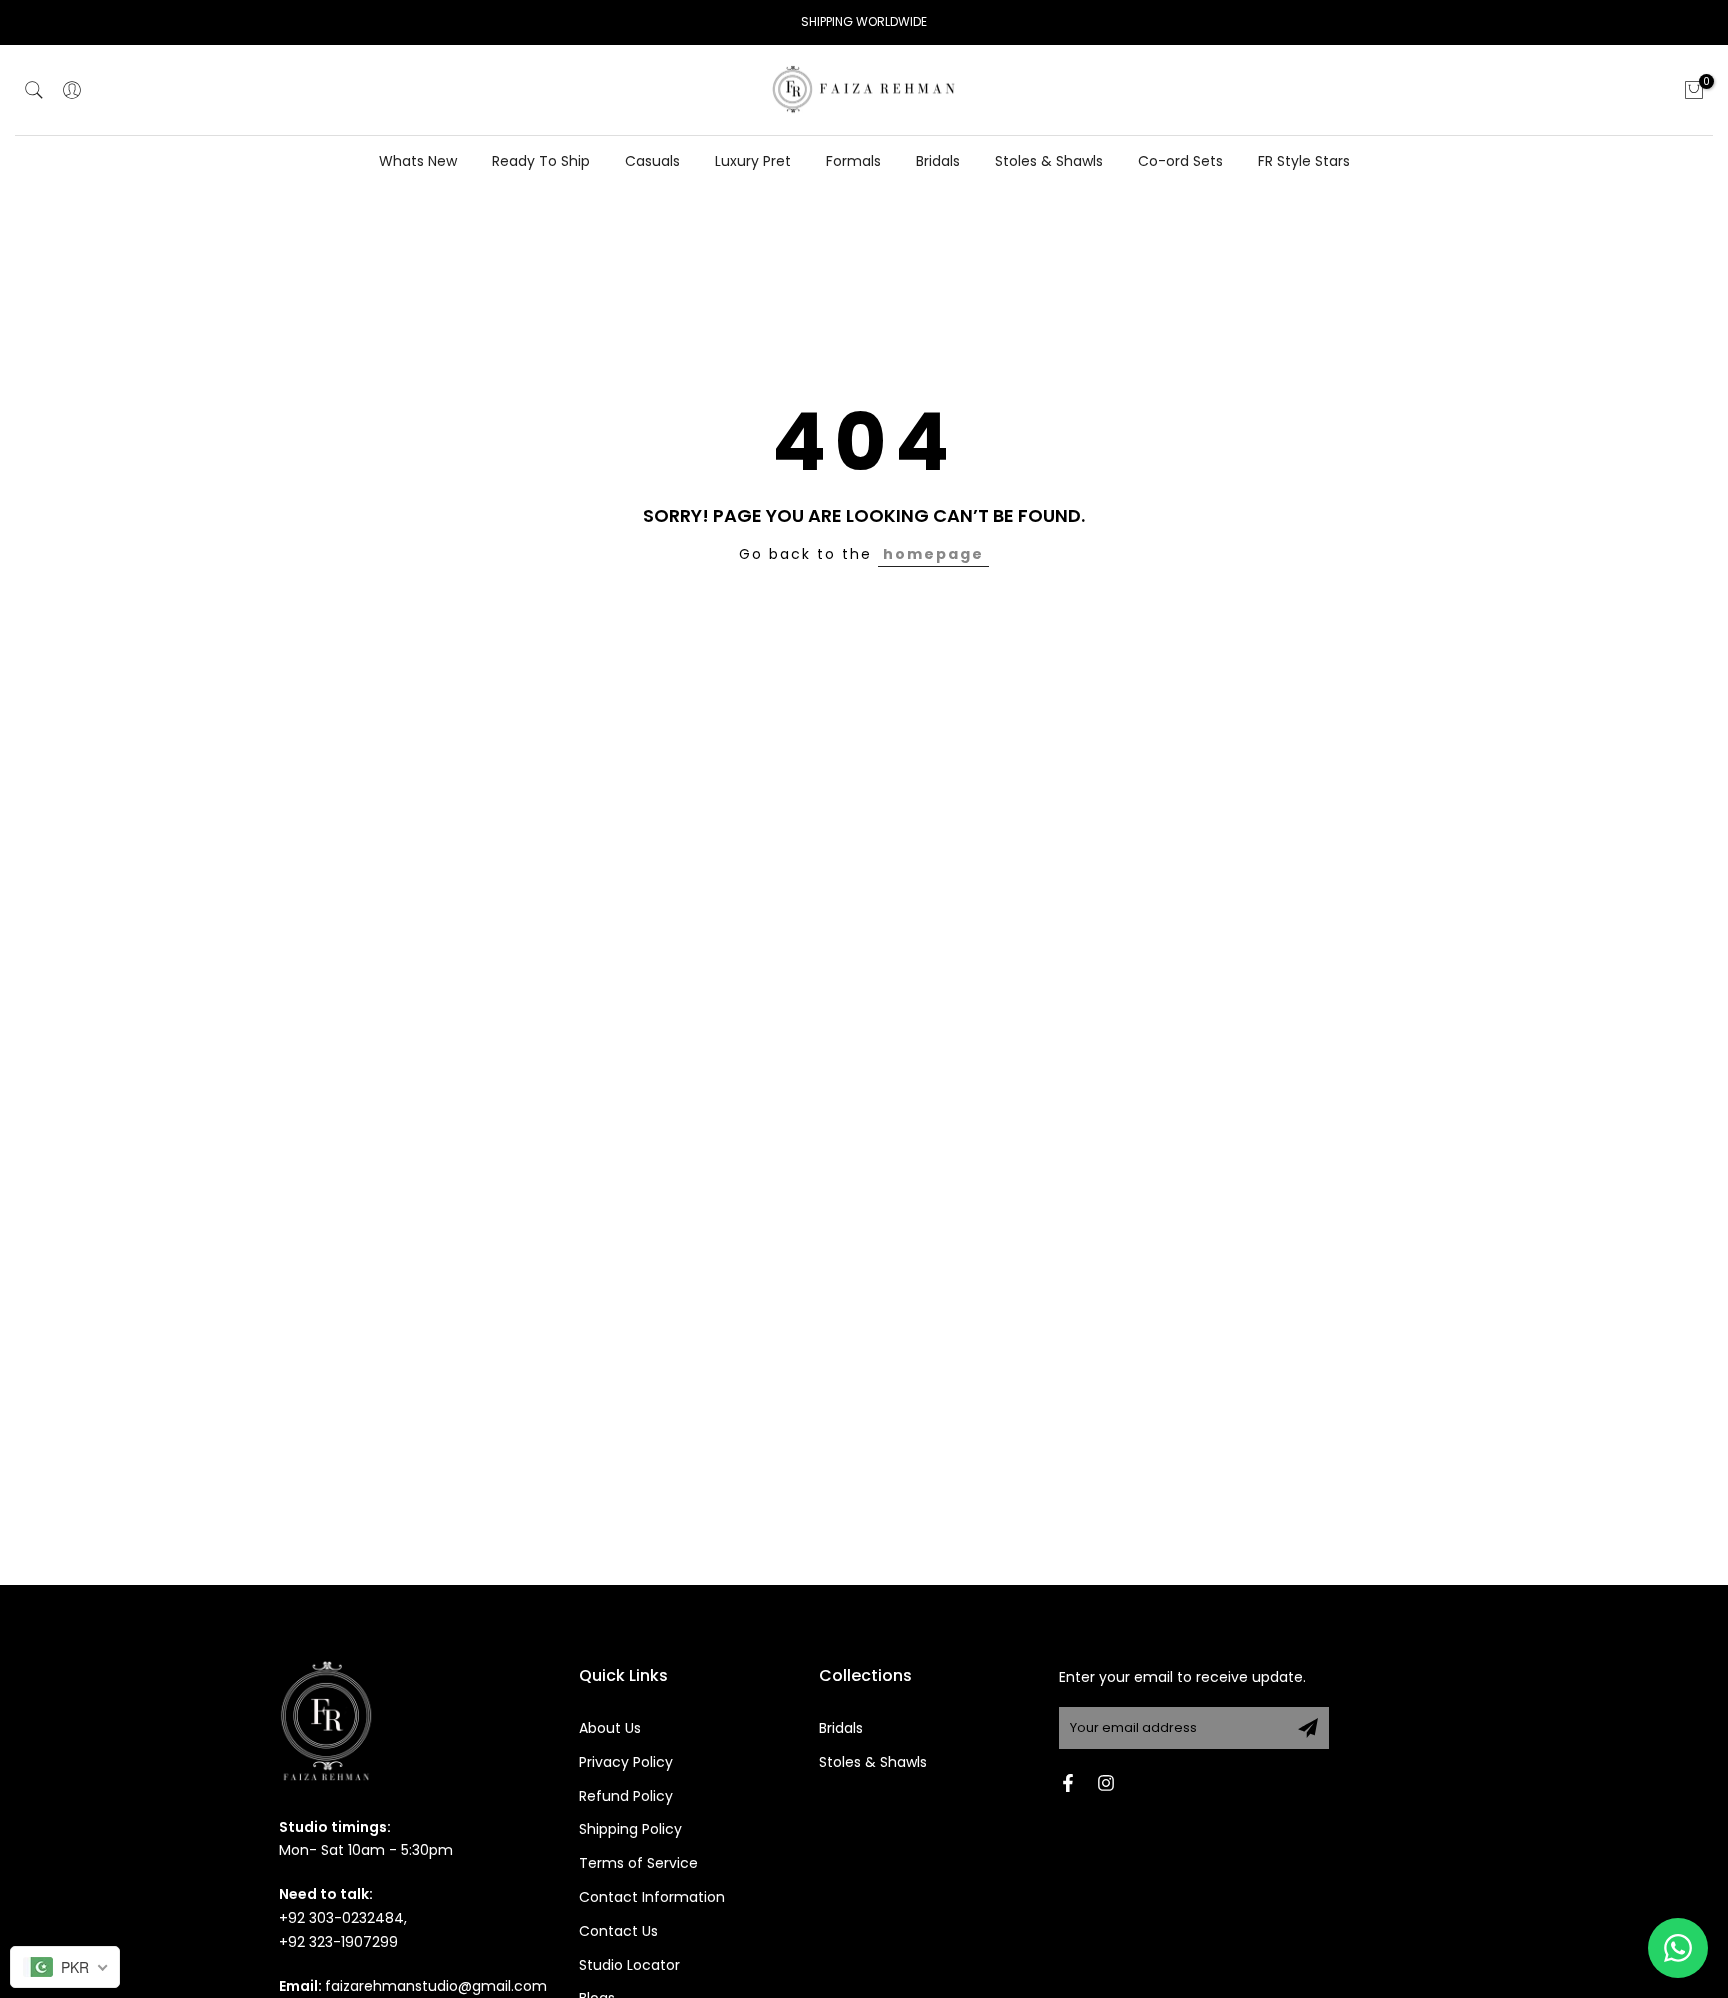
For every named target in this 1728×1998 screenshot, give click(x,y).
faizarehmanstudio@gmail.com (436, 1986)
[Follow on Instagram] (1106, 1783)
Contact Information (652, 1897)
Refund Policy (626, 1796)
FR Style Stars (1304, 161)
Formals (853, 161)
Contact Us (618, 1931)
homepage (933, 554)
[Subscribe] (1308, 1728)
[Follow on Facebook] (1068, 1783)
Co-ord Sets (1180, 161)
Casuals (652, 161)
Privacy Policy (626, 1762)
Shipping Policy (630, 1829)
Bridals (938, 161)
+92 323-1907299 (338, 1942)
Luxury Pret (753, 161)
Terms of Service (638, 1863)
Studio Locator (629, 1965)
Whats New (418, 161)
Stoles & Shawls (1049, 161)
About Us (610, 1728)
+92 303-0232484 (341, 1918)
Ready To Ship (541, 161)
